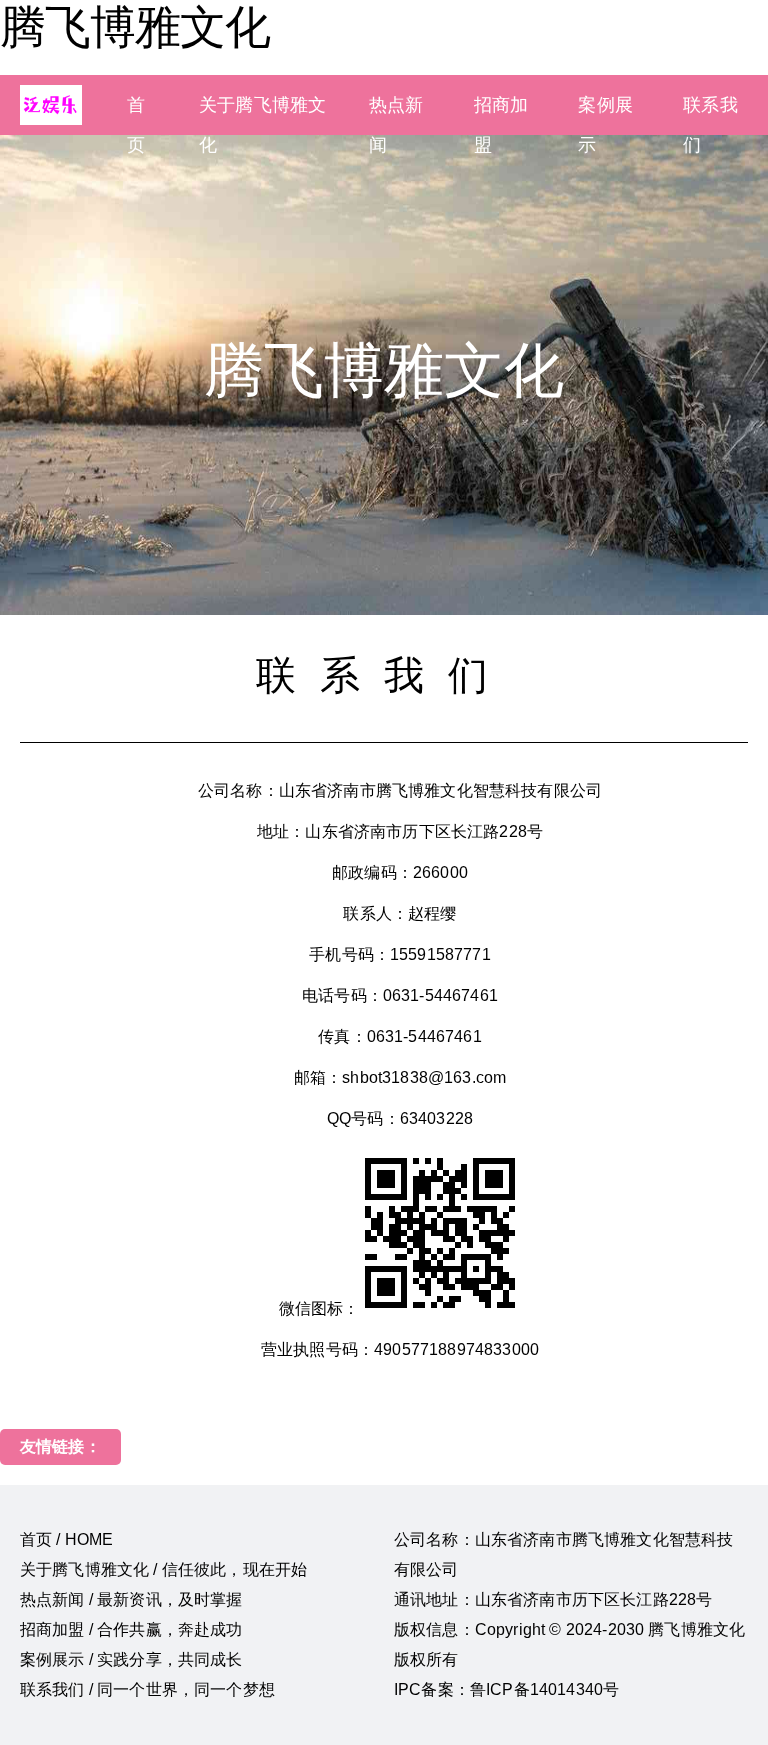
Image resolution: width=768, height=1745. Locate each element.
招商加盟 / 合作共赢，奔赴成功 (131, 1629)
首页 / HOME (66, 1539)
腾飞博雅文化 (135, 27)
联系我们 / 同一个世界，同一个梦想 (147, 1689)
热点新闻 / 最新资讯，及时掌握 (131, 1599)
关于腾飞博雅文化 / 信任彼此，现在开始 (163, 1569)
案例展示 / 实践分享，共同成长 (131, 1659)
